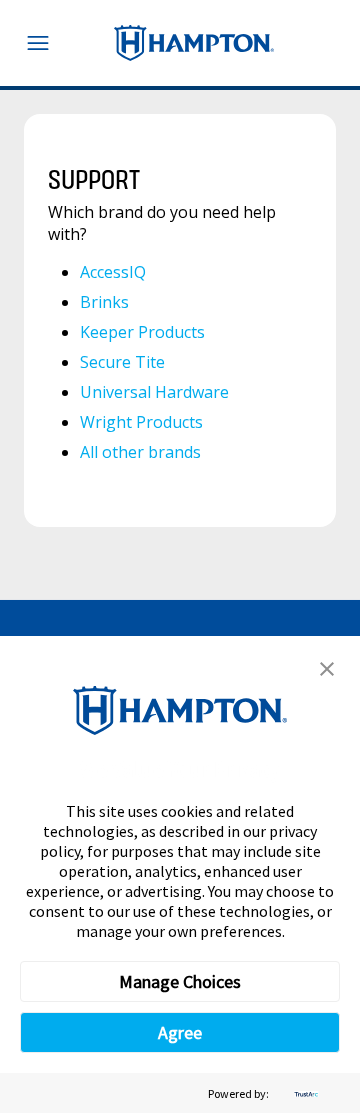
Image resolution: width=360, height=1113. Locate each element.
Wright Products (141, 422)
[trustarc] (304, 1093)
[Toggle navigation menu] (38, 43)
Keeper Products (142, 332)
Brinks (104, 302)
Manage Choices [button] (180, 981)
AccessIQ (113, 272)
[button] (327, 669)
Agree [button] (180, 1032)
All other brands (140, 452)
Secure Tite (122, 362)
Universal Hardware (154, 392)
